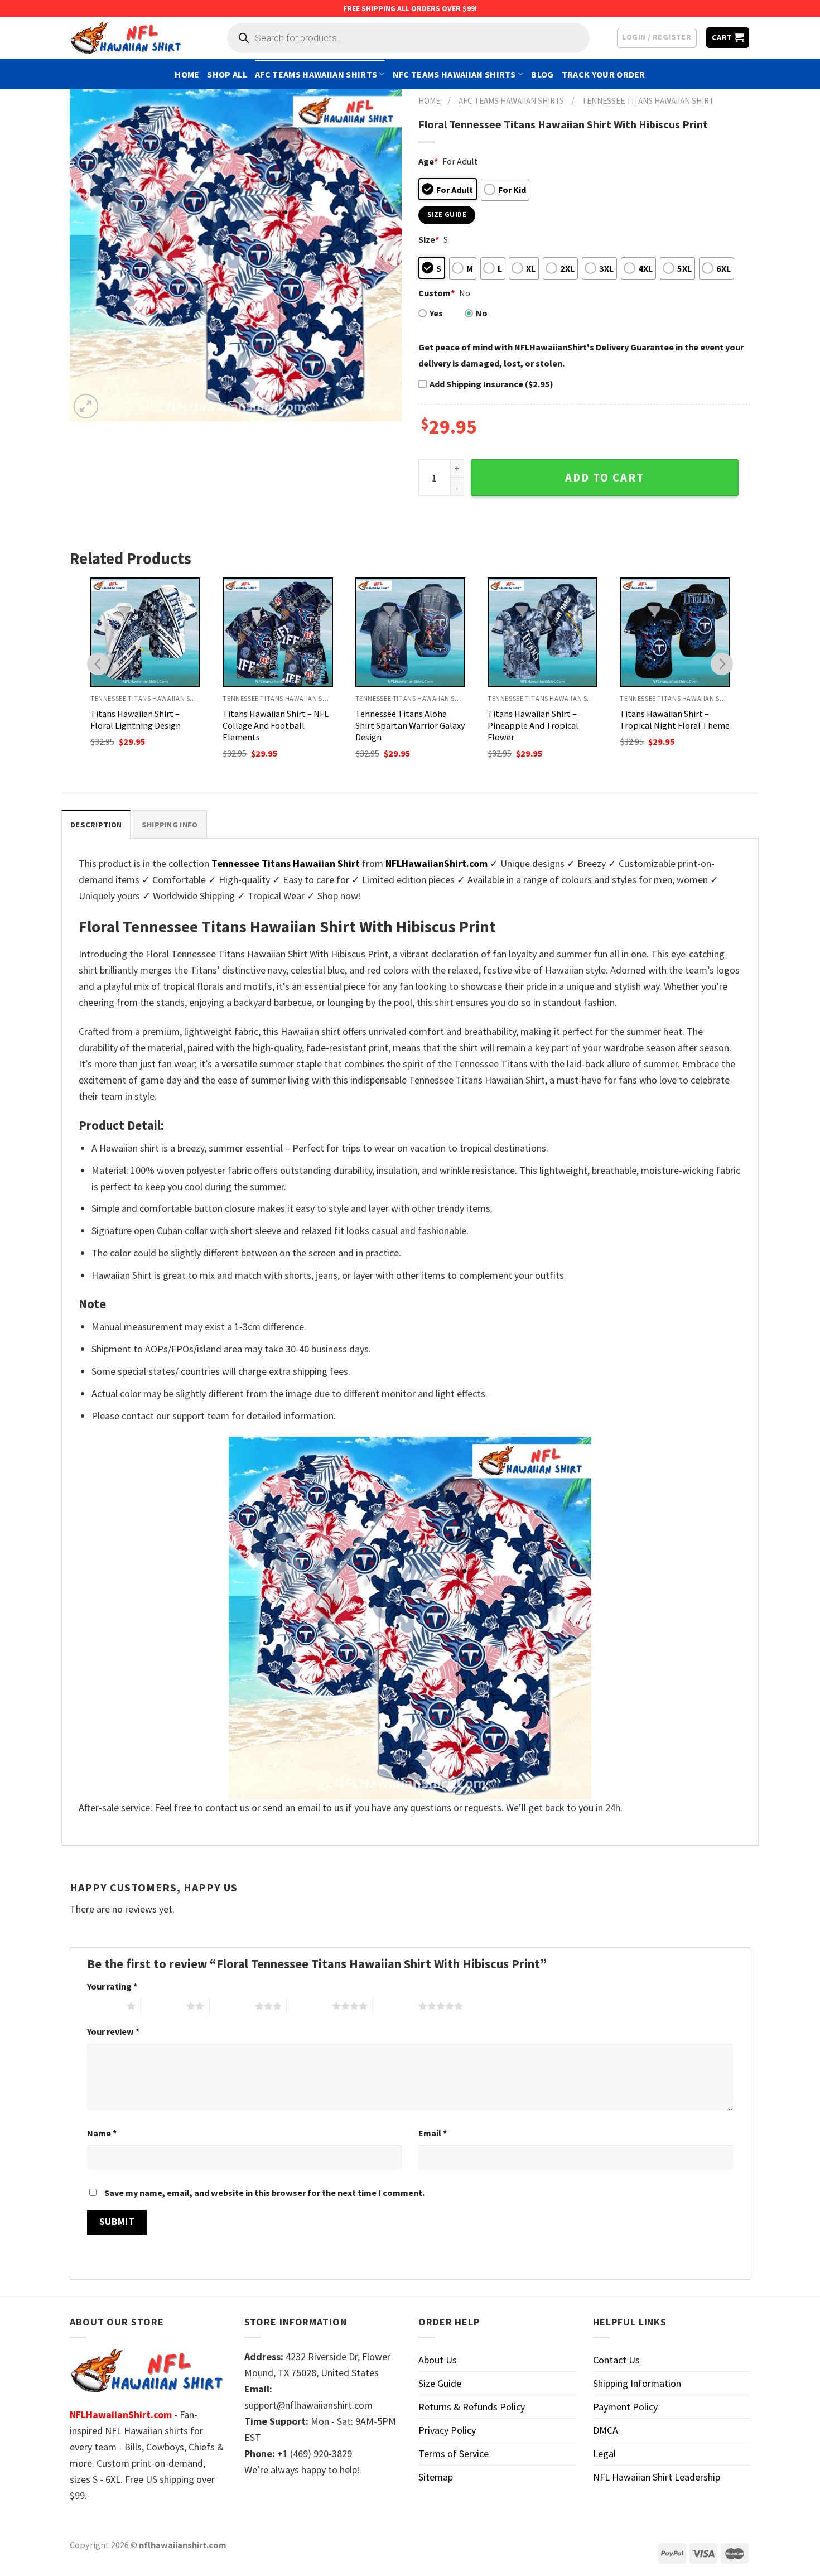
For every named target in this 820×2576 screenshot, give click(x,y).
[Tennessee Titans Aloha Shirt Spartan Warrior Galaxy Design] (410, 632)
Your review (113, 2031)
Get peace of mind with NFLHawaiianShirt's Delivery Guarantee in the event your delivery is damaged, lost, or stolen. (581, 355)
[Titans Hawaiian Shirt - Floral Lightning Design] (145, 632)
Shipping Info (170, 825)
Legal (604, 2454)
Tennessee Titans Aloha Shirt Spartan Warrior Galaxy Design (410, 725)
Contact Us (616, 2360)
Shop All (227, 74)
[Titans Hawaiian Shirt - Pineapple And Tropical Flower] (542, 632)
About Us (438, 2360)
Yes (436, 313)
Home (187, 74)
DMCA (606, 2430)
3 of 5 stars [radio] (232, 2006)
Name (102, 2133)
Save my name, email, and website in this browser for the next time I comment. (264, 2193)
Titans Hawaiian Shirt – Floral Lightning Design (136, 719)
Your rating (112, 1986)
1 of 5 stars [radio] (104, 2006)
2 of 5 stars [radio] (164, 2006)
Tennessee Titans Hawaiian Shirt (648, 101)
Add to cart (605, 478)
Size (429, 239)
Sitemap (436, 2477)
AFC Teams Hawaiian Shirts (316, 74)
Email (433, 2133)
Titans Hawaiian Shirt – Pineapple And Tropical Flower (533, 725)
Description (96, 825)
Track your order (604, 74)
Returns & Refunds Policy (472, 2407)
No (482, 313)
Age (428, 161)
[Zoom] (86, 406)
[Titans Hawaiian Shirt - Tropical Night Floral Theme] (675, 632)
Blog (542, 74)
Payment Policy (625, 2407)
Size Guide (440, 2383)
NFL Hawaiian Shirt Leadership (657, 2477)
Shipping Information (637, 2383)
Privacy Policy (447, 2430)
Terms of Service (454, 2454)
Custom (436, 293)
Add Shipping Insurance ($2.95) (491, 384)
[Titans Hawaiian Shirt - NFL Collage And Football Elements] (278, 632)
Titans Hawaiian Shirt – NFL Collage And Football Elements (276, 725)
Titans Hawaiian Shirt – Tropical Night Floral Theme (675, 719)
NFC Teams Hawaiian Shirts (454, 74)
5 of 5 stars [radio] (396, 2006)
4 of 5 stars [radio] (309, 2006)
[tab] (96, 824)
